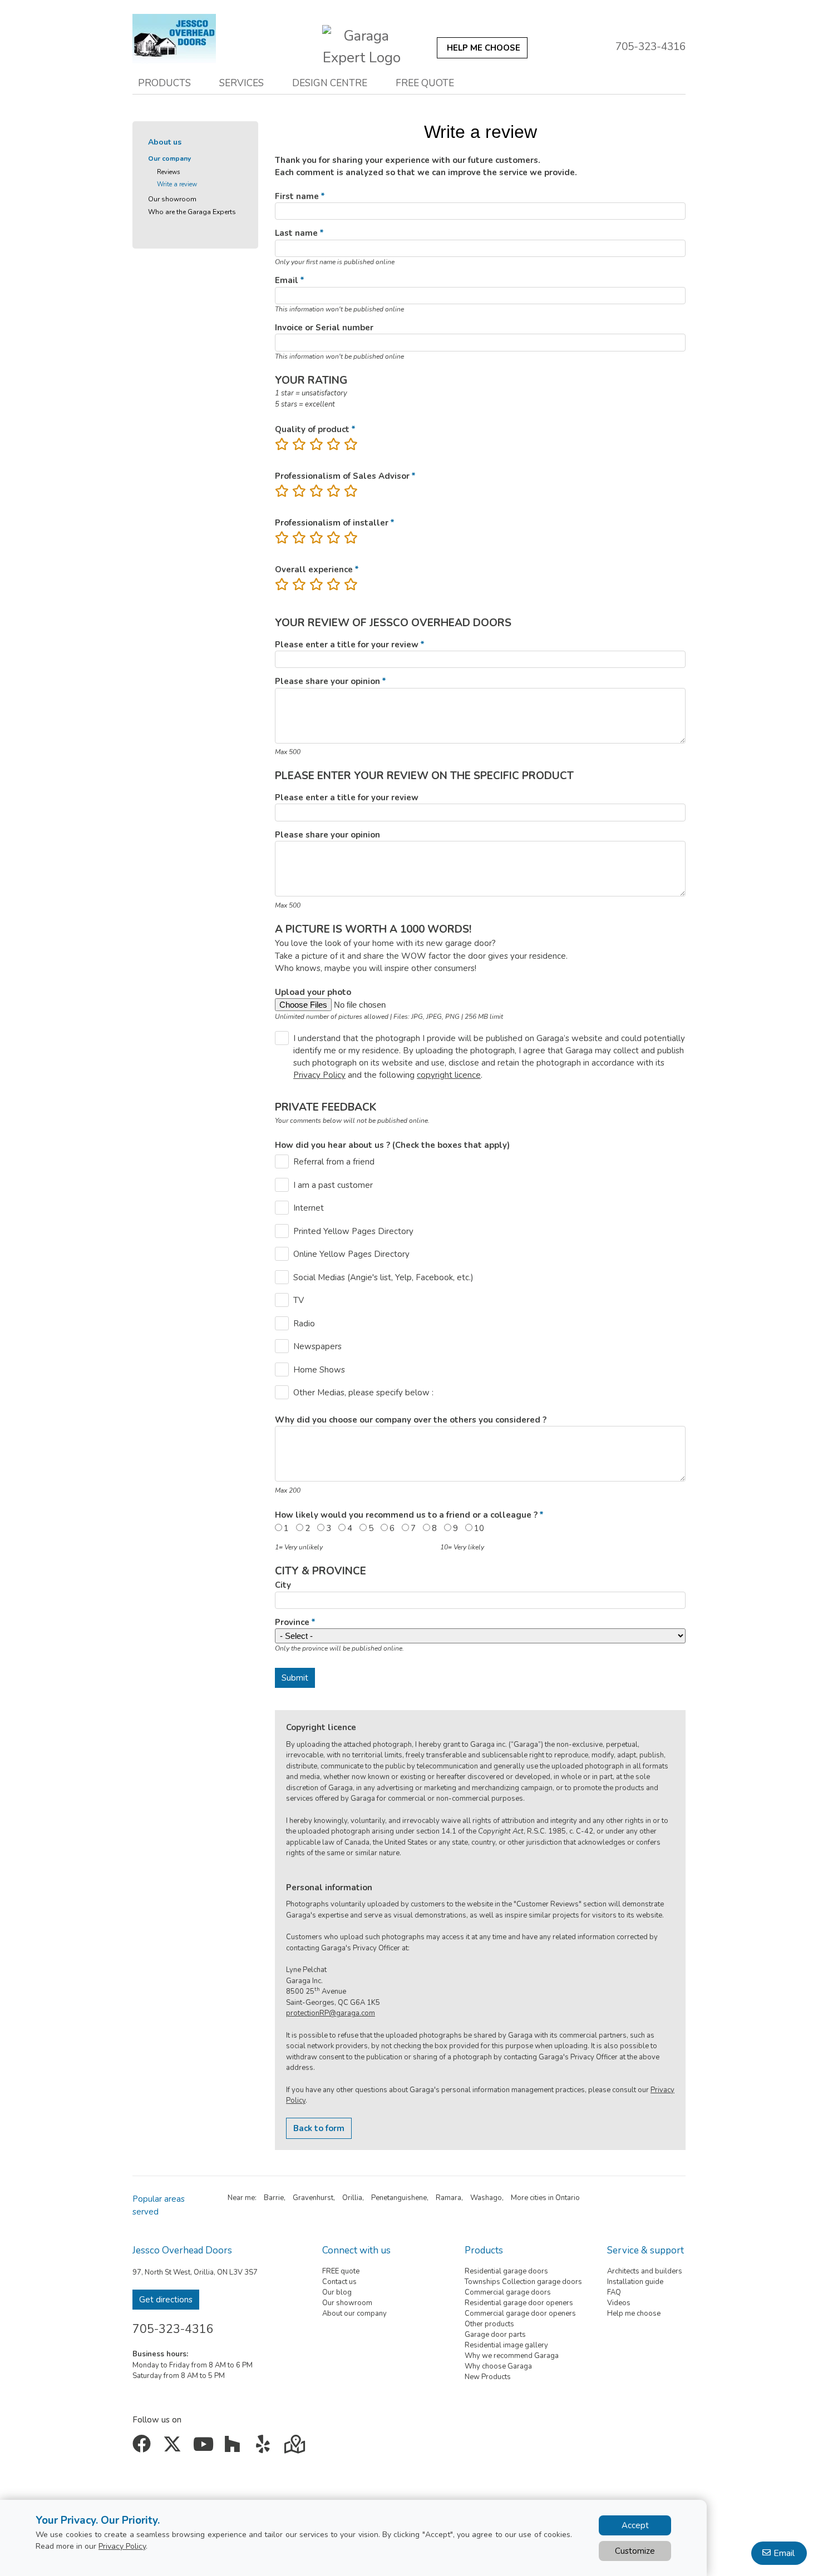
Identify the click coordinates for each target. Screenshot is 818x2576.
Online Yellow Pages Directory (351, 1254)
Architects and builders (645, 2271)
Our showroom (172, 199)
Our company (169, 158)
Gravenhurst (313, 2198)
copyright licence (449, 1075)
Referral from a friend (334, 1162)
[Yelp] (265, 2448)
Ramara (449, 2198)
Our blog (337, 2292)
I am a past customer (333, 1185)
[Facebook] (144, 2448)
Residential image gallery (506, 2345)
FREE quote (341, 2271)
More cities (529, 2198)
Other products (489, 2324)
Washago (486, 2198)
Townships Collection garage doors (523, 2282)
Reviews (168, 172)
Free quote (425, 83)
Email (287, 280)
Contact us (339, 2282)
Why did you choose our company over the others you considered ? (411, 1420)
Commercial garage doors (508, 2292)
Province (292, 1622)
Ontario (568, 2198)
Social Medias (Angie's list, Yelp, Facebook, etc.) (383, 1277)
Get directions (166, 2300)
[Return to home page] (174, 39)
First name (297, 196)
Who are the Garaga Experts (192, 212)
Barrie (274, 2198)
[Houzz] (235, 2448)
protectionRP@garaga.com (331, 2013)
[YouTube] (204, 2448)
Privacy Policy (319, 1075)
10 (479, 1528)
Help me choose (634, 2314)
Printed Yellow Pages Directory (353, 1231)
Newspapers (317, 1346)
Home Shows (319, 1370)
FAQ (614, 2292)
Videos (619, 2303)
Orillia (352, 2198)
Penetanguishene (399, 2198)
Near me (241, 2198)
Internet (309, 1208)
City (283, 1585)
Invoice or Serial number (324, 328)
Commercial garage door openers (520, 2314)
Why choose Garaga (498, 2366)
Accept (635, 2525)
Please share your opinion (327, 681)
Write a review (177, 184)
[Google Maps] (296, 2448)
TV (299, 1300)
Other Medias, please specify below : (363, 1393)
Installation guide (635, 2282)
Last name (296, 233)
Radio (304, 1324)
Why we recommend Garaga (512, 2356)
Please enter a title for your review (347, 645)
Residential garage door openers (519, 2303)
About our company (354, 2314)
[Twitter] (174, 2448)
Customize (635, 2551)
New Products (488, 2377)
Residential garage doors (506, 2271)
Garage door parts (495, 2335)
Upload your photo (313, 992)
